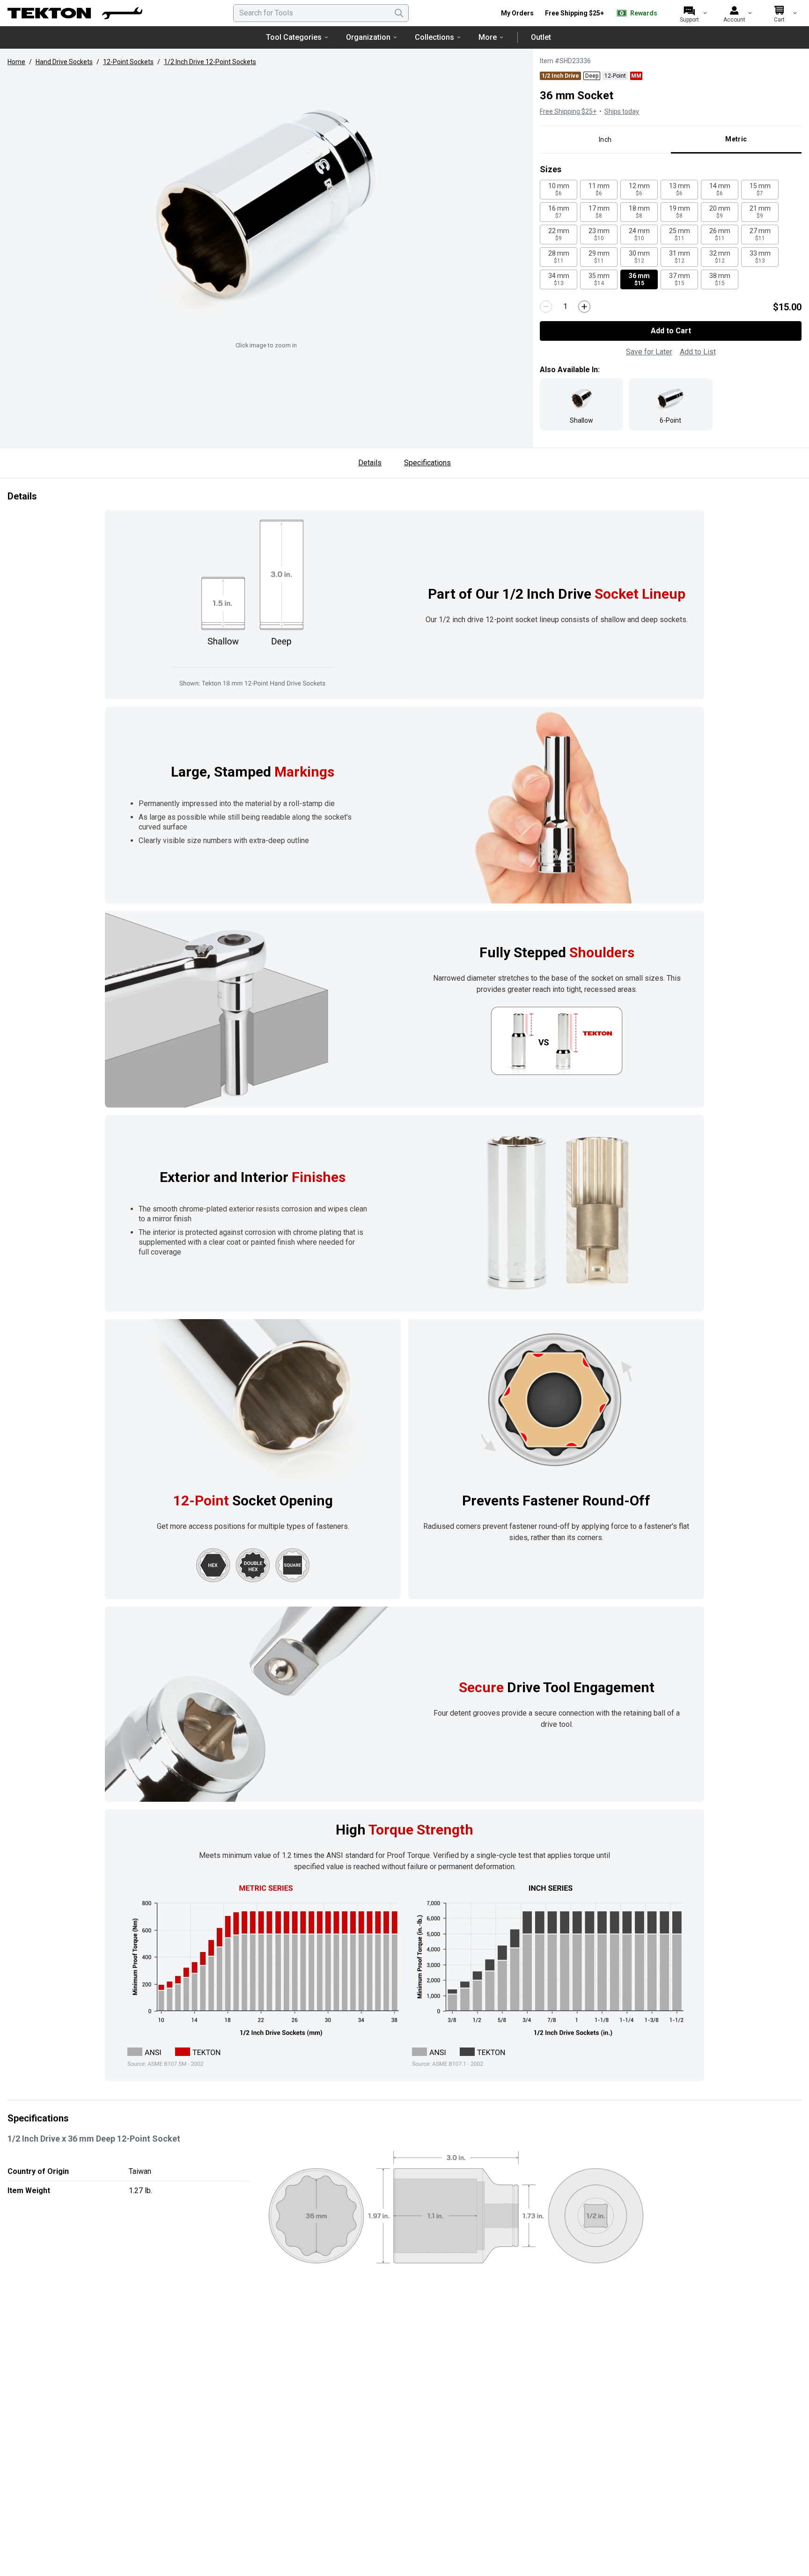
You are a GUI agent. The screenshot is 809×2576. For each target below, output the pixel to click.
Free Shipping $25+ (574, 13)
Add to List (698, 352)
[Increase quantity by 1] (584, 307)
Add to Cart (671, 331)
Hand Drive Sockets (64, 62)
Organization (368, 37)
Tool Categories (294, 37)
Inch (605, 139)
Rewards (644, 13)
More (488, 37)
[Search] (399, 13)
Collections (434, 37)
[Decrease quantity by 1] (546, 307)
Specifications (427, 463)
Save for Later (649, 352)
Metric (736, 139)
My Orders (517, 13)
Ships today (622, 111)
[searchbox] (321, 13)
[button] (266, 205)
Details (370, 463)
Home (16, 62)
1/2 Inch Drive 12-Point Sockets (210, 62)
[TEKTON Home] (75, 13)
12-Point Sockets (128, 62)
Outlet (541, 37)
